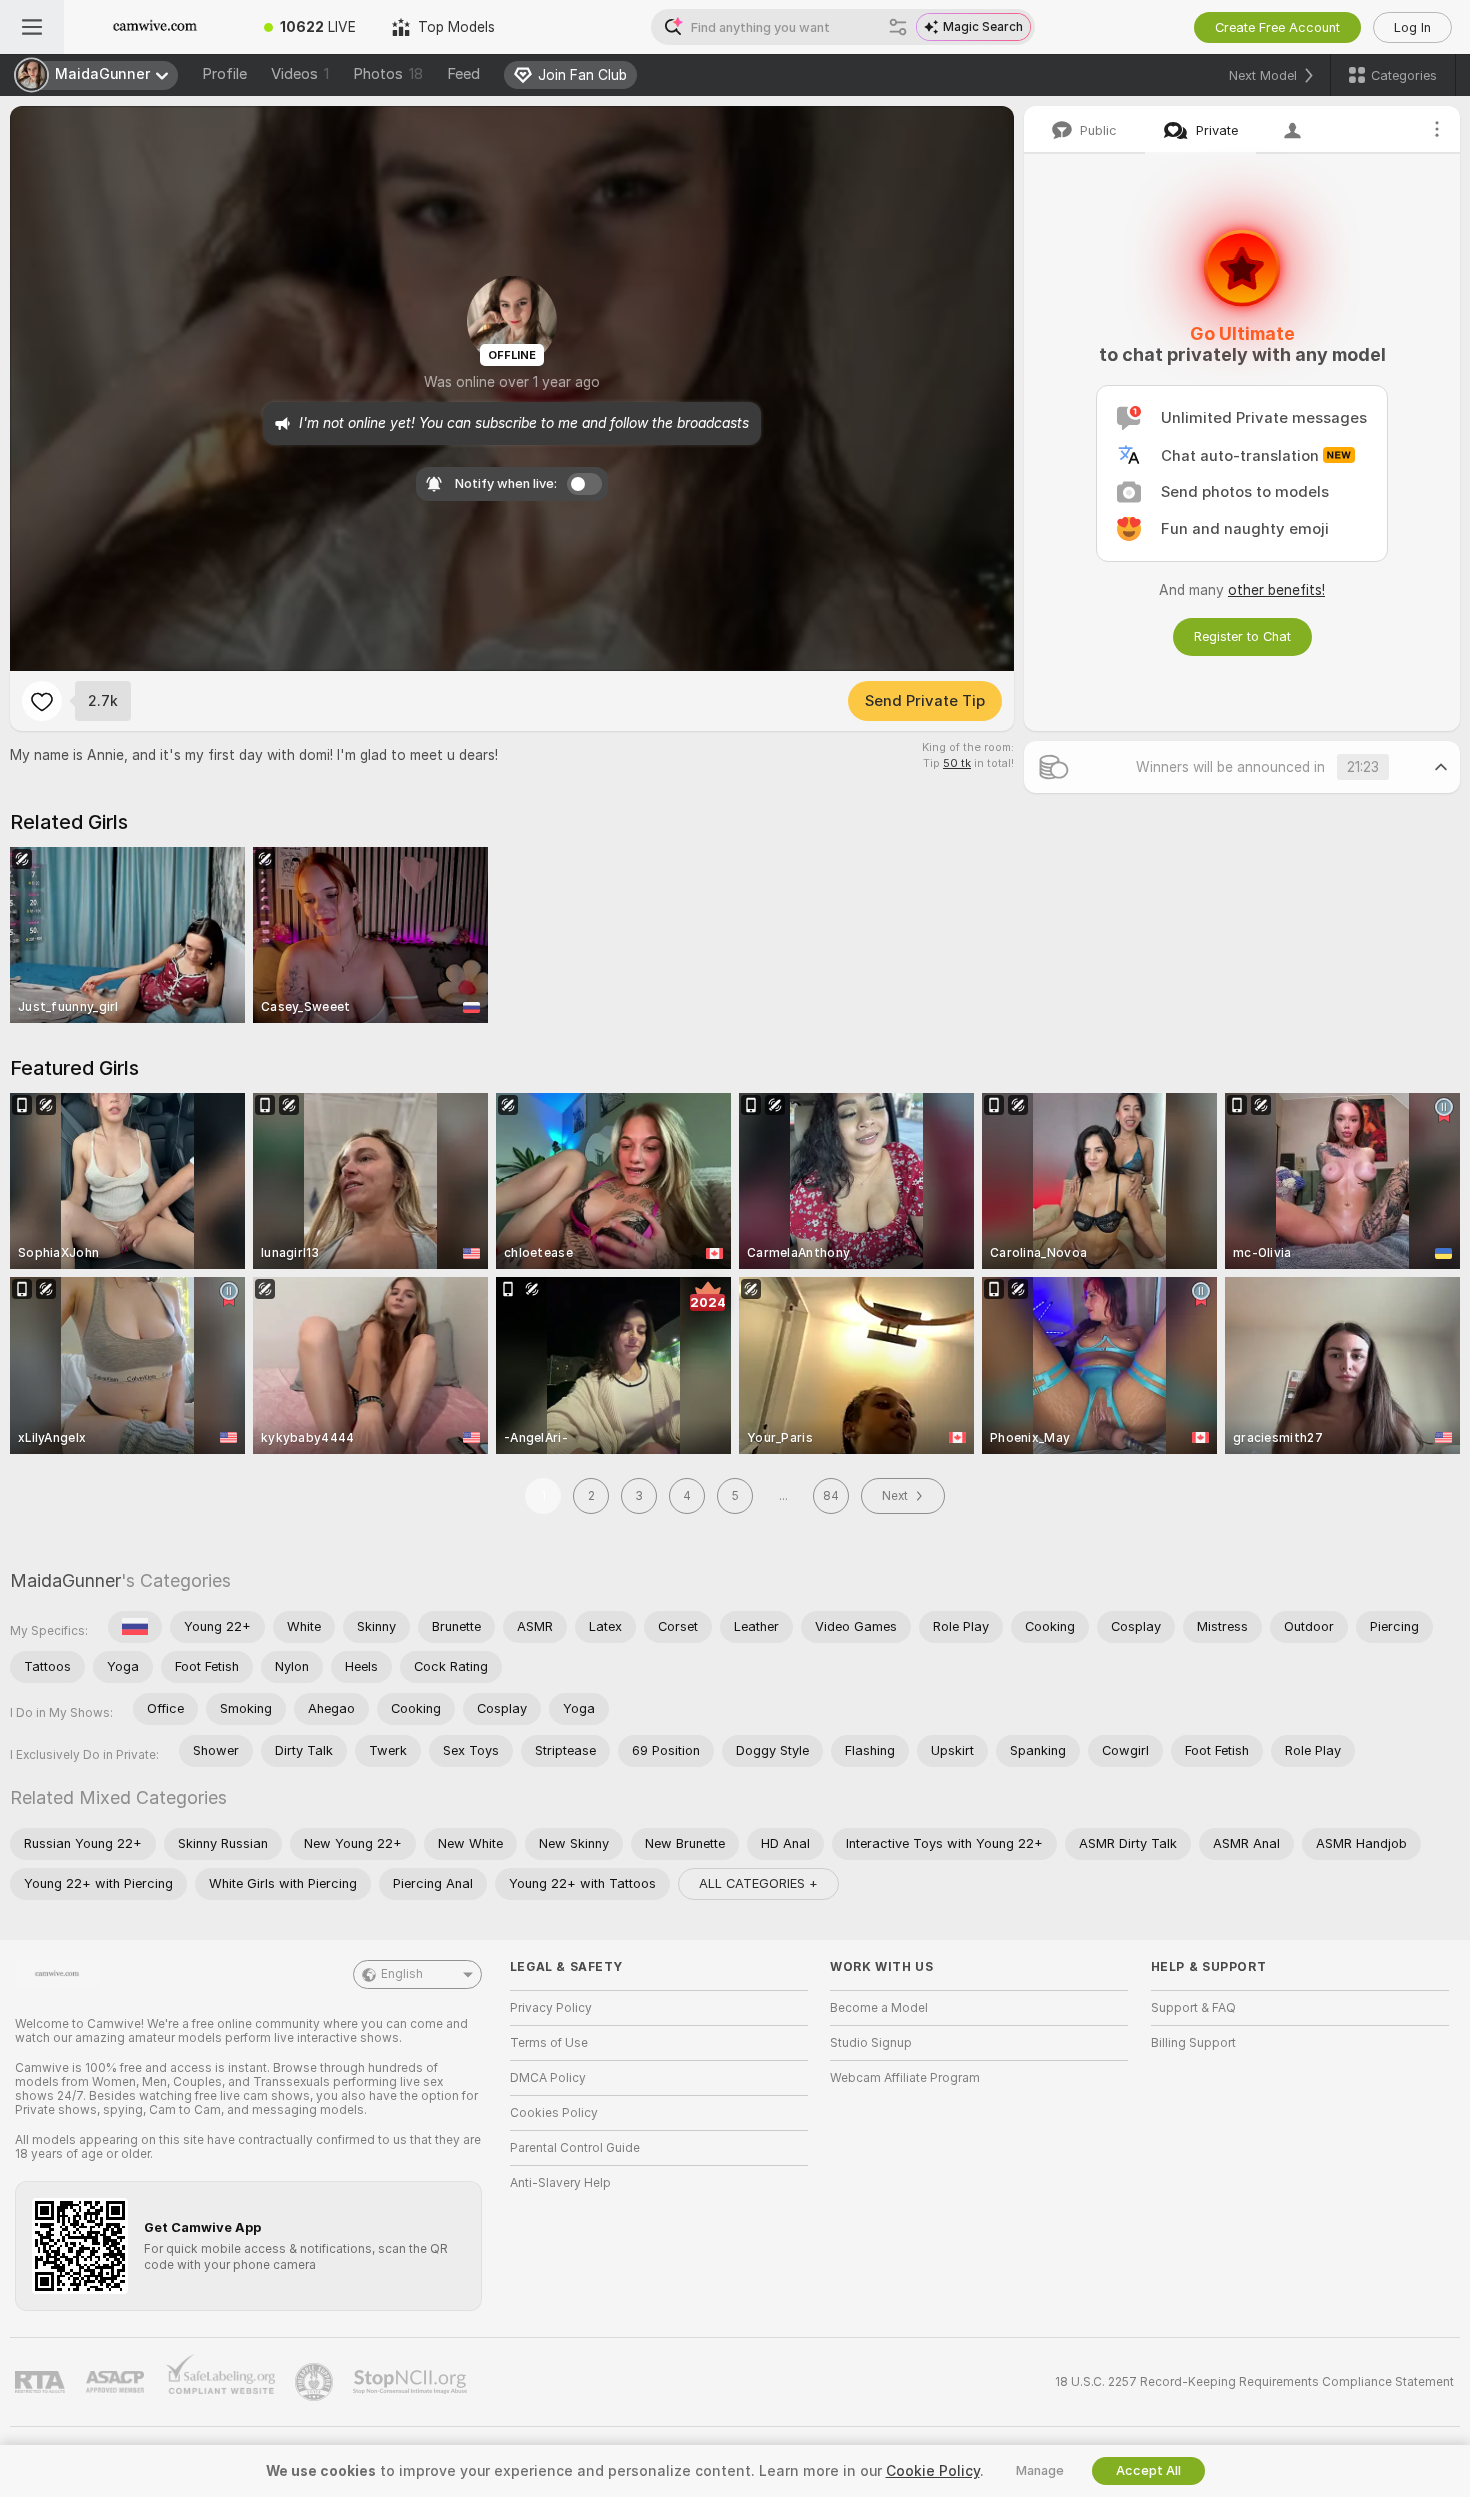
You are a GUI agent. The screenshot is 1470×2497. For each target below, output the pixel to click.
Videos (300, 74)
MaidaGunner (65, 1580)
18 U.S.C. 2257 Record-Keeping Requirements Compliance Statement (1254, 2382)
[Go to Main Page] (155, 27)
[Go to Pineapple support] (316, 2382)
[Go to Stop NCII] (412, 2382)
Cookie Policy (933, 2471)
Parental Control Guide (575, 2148)
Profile (224, 74)
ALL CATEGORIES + (758, 1883)
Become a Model (879, 2008)
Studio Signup (871, 2043)
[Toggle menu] (32, 27)
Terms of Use (549, 2043)
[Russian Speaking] (135, 1627)
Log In (1412, 27)
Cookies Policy (554, 2113)
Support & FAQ (1193, 2008)
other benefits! (1276, 590)
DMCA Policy (548, 2078)
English (402, 1974)
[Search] (898, 27)
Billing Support (1193, 2043)
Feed (463, 74)
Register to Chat (1242, 636)
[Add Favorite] (42, 701)
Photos (388, 74)
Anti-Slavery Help (560, 2183)
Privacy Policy (551, 2008)
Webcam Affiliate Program (905, 2078)
